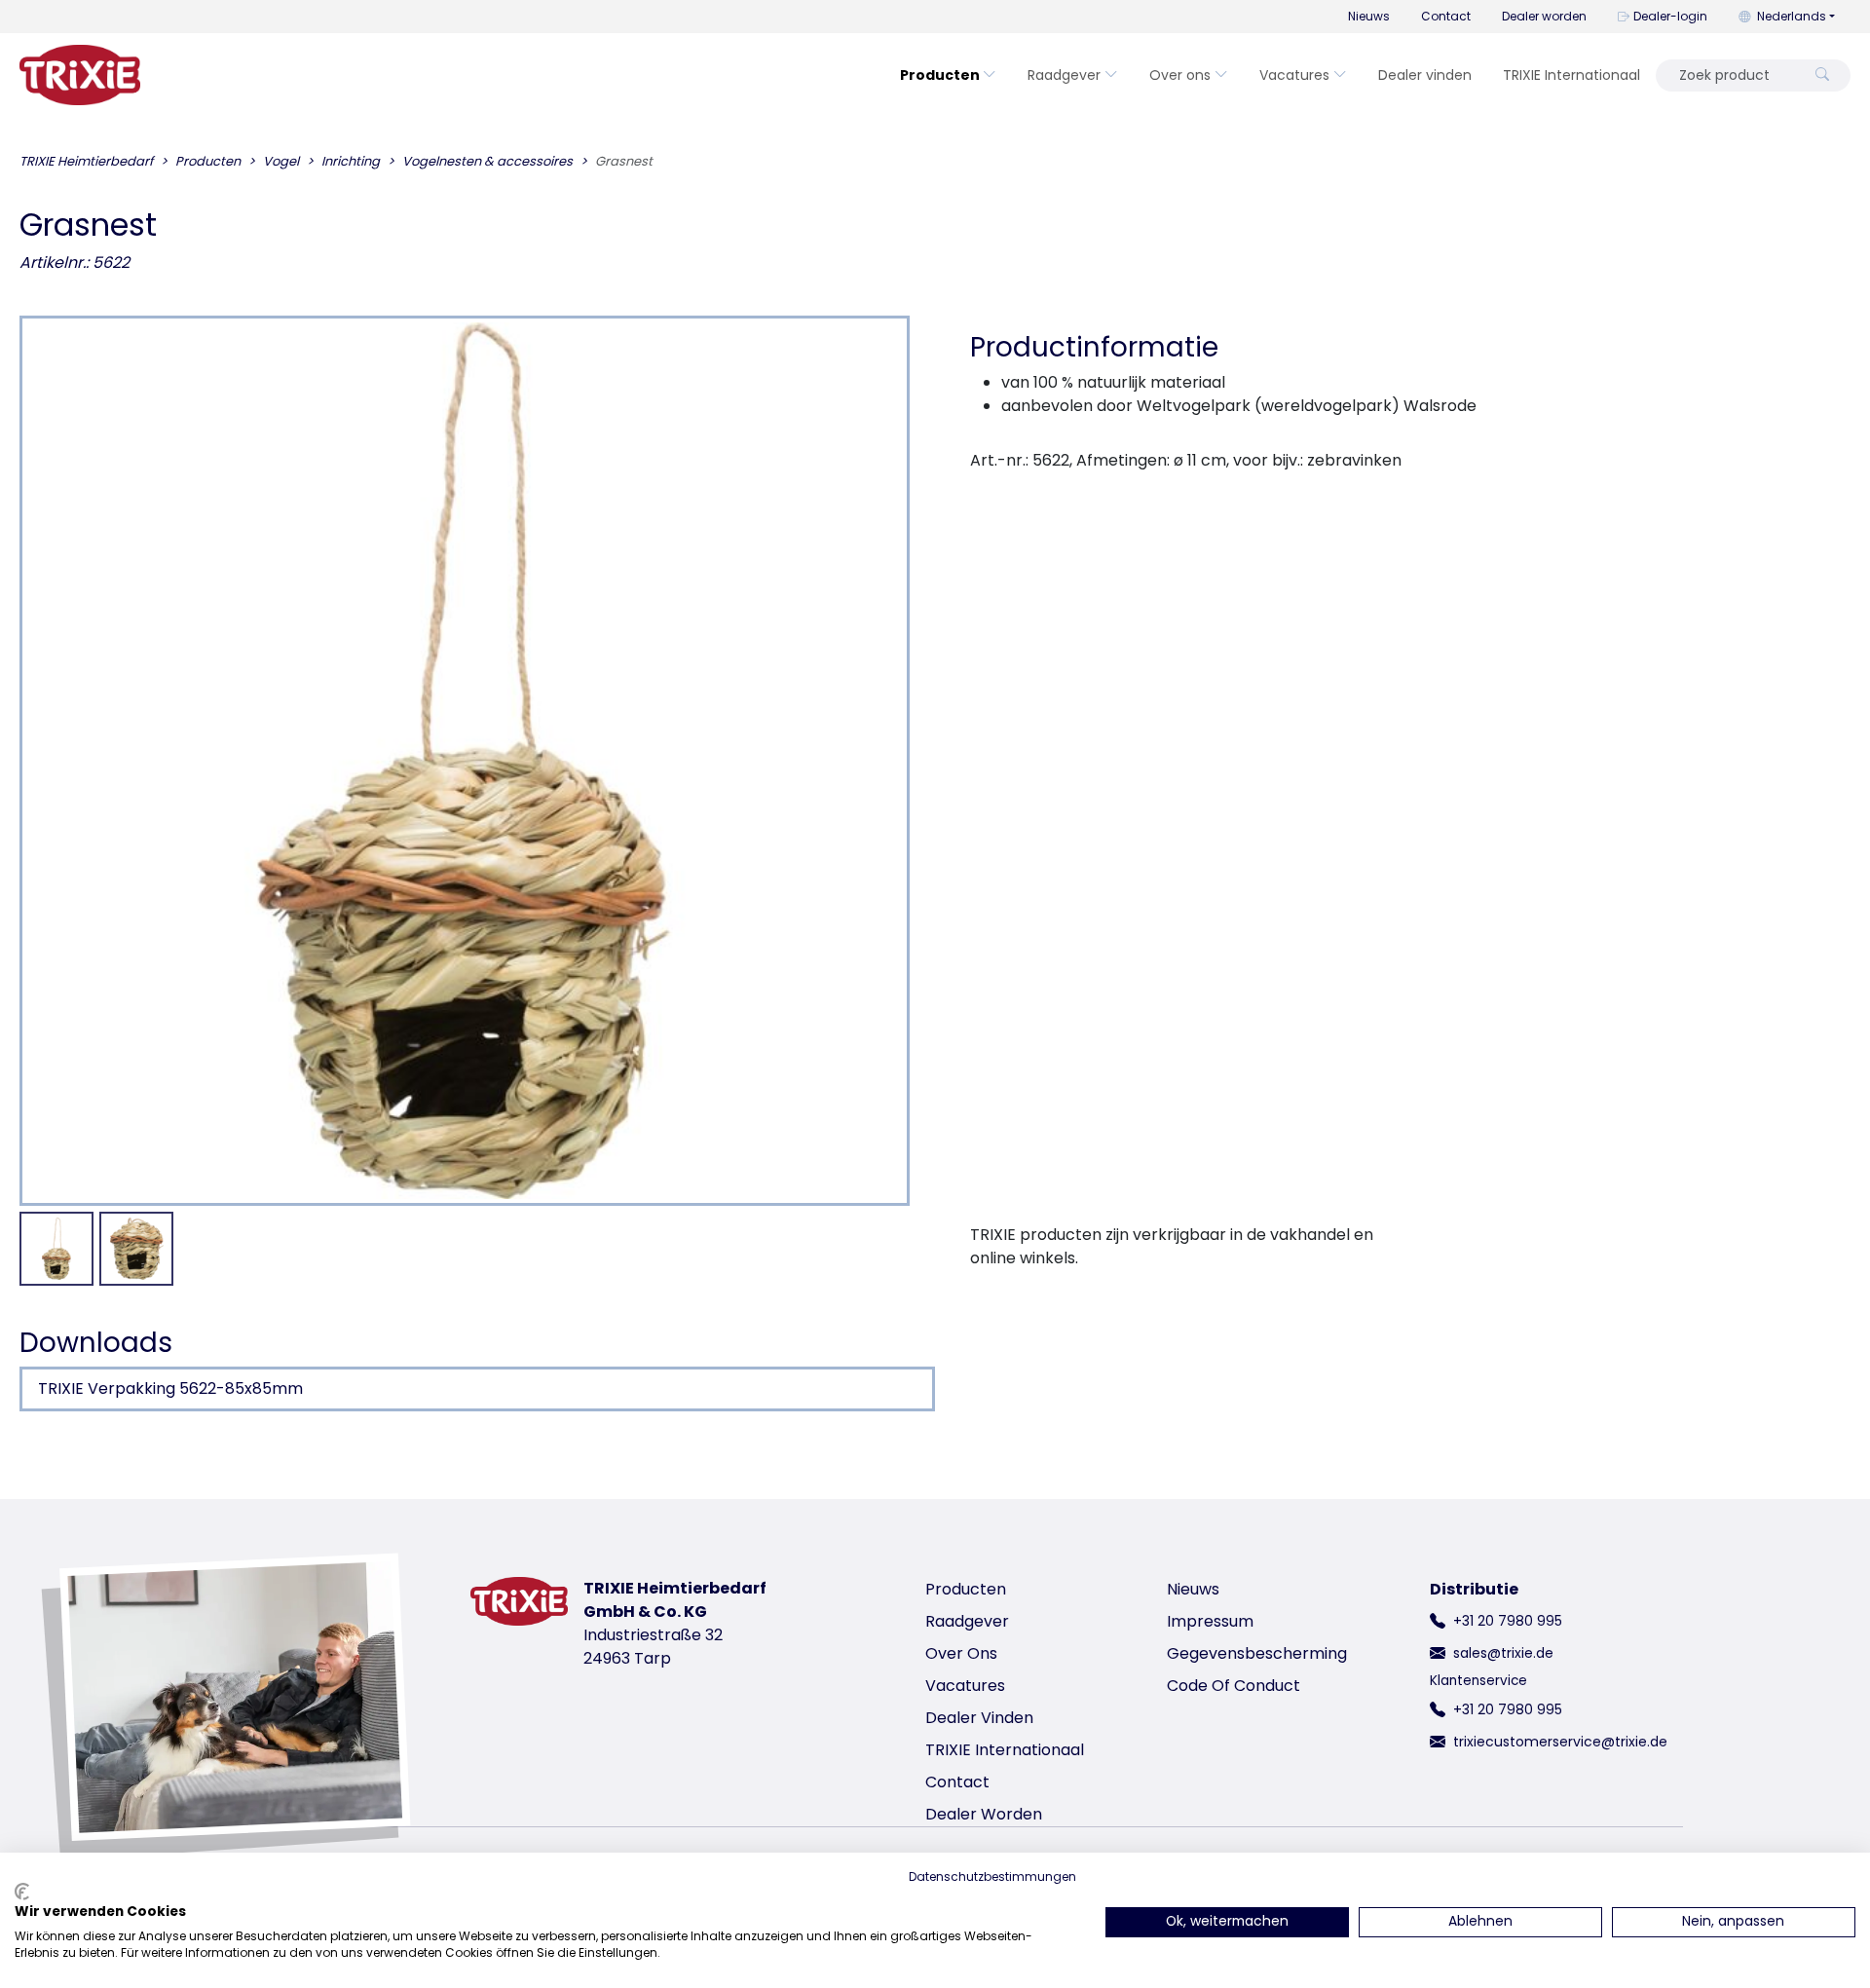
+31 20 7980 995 (1508, 1621)
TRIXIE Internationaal (1571, 75)
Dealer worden (1544, 16)
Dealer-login (1670, 16)
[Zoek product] (1822, 75)
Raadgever (1064, 75)
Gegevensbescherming (1257, 1653)
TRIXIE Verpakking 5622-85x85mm (170, 1388)
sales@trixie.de (1503, 1653)
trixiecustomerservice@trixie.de (1560, 1742)
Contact (1446, 16)
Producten (940, 75)
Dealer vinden (1425, 75)
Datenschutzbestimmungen (992, 1876)
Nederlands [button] (1792, 16)
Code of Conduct (1234, 1686)
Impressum (1210, 1621)
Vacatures (1294, 75)
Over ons (1180, 75)
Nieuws (1369, 16)
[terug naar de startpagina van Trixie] (80, 75)
